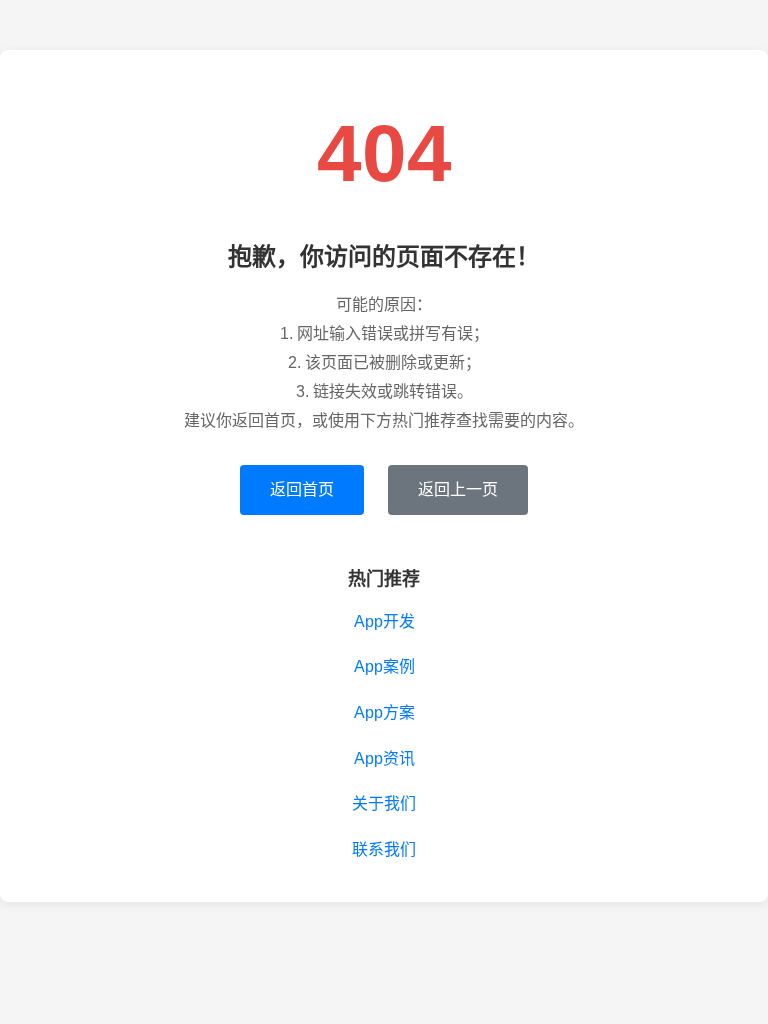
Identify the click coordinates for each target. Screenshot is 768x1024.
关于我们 (384, 803)
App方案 (384, 712)
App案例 (384, 666)
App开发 (384, 621)
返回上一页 (458, 489)
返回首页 (302, 489)
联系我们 (384, 849)
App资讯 (384, 758)
